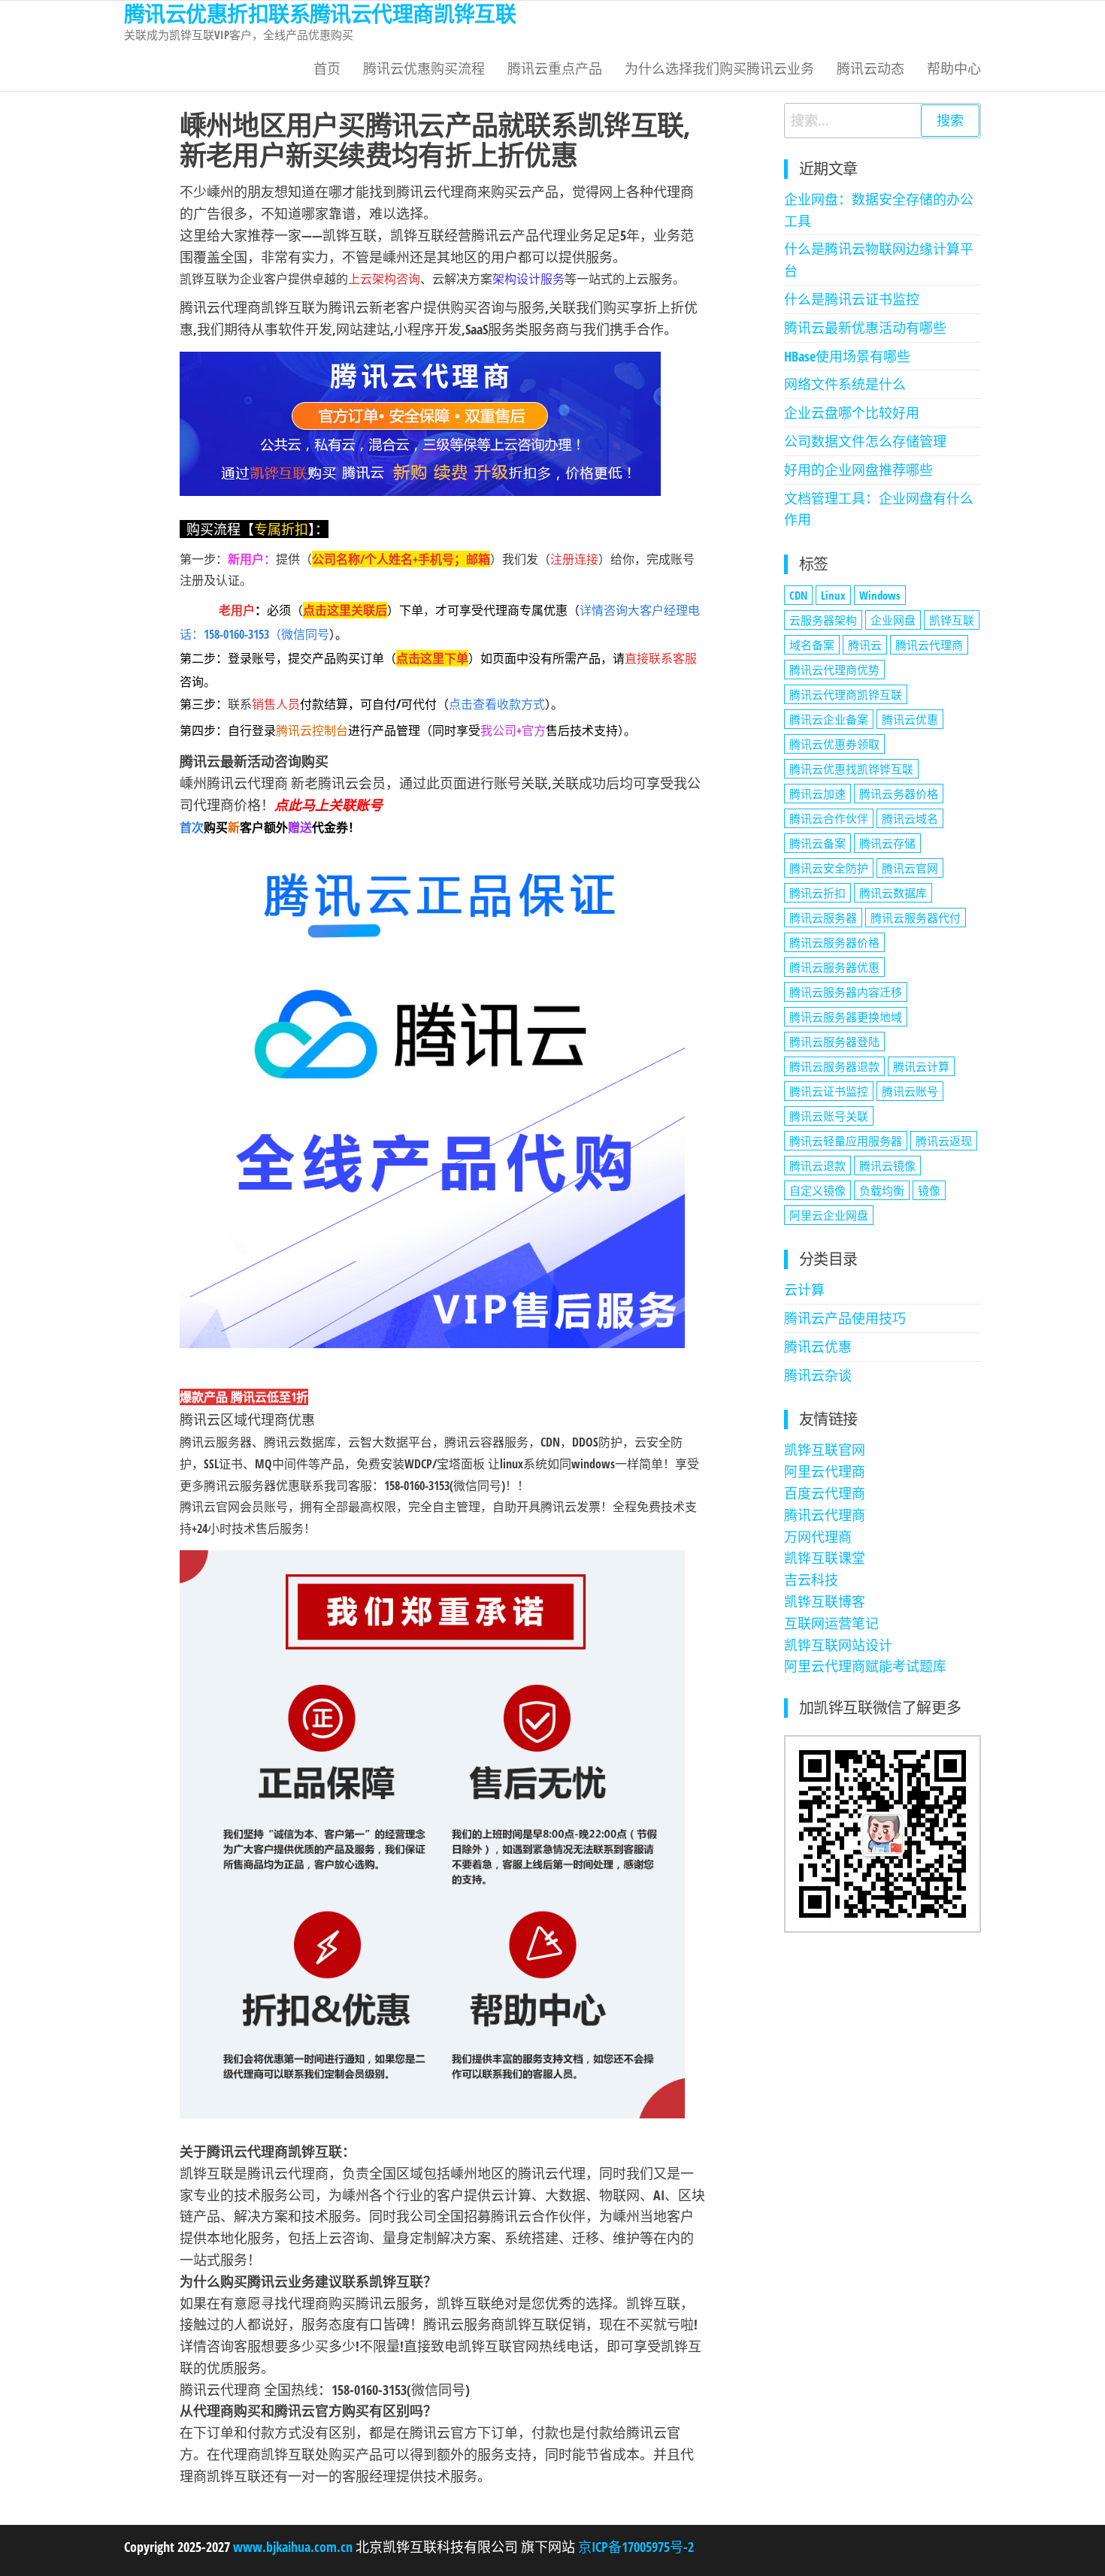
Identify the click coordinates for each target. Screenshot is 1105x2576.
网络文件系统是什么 (845, 384)
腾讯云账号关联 (829, 1116)
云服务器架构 (823, 620)
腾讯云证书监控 (829, 1091)
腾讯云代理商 (929, 645)
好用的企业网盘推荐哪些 (858, 470)
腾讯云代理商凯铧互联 (846, 694)
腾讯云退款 (817, 1166)
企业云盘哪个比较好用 (852, 413)
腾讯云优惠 (910, 719)
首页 (327, 68)
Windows (880, 595)
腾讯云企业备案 (829, 719)
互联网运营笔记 (831, 1623)
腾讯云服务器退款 (834, 1066)
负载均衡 (882, 1190)
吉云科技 (811, 1580)
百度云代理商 (825, 1493)
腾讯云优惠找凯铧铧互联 (851, 769)
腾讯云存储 (887, 843)
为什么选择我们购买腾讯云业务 (719, 68)
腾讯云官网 (910, 868)
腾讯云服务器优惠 (834, 967)
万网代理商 (818, 1537)
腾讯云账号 (910, 1091)
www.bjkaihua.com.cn (293, 2547)
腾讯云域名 (910, 818)
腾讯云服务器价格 (834, 942)
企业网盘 (893, 620)
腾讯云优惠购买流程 (424, 68)
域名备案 (812, 645)
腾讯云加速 (817, 794)
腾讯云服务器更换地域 (846, 1017)
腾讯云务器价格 (899, 794)
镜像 (929, 1190)
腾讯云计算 (921, 1066)
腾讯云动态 (870, 68)
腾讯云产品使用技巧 (845, 1318)
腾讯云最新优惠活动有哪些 (865, 328)
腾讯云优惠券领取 (834, 744)
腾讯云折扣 (817, 893)
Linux (833, 595)
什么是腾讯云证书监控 (852, 299)
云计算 (804, 1290)
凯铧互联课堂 (825, 1558)
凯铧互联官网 (825, 1450)
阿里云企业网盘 (829, 1215)
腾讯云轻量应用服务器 (846, 1141)
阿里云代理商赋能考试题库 (865, 1666)
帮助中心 (954, 68)
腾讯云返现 (944, 1141)
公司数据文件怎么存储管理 (865, 441)
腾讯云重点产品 (555, 68)
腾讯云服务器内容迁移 (846, 992)
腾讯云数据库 (893, 893)
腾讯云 (865, 645)
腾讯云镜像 (887, 1166)
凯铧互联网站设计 (838, 1645)
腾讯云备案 (817, 843)
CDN (798, 595)
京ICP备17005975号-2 (634, 2547)
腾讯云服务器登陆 (834, 1042)
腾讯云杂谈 (818, 1375)
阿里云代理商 (825, 1471)
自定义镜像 (817, 1190)
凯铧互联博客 (825, 1601)
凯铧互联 (952, 620)
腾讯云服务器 (823, 918)
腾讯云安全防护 (829, 868)
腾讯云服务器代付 (916, 918)
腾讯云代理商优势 (834, 670)
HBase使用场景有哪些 (847, 356)
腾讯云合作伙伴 (829, 818)
